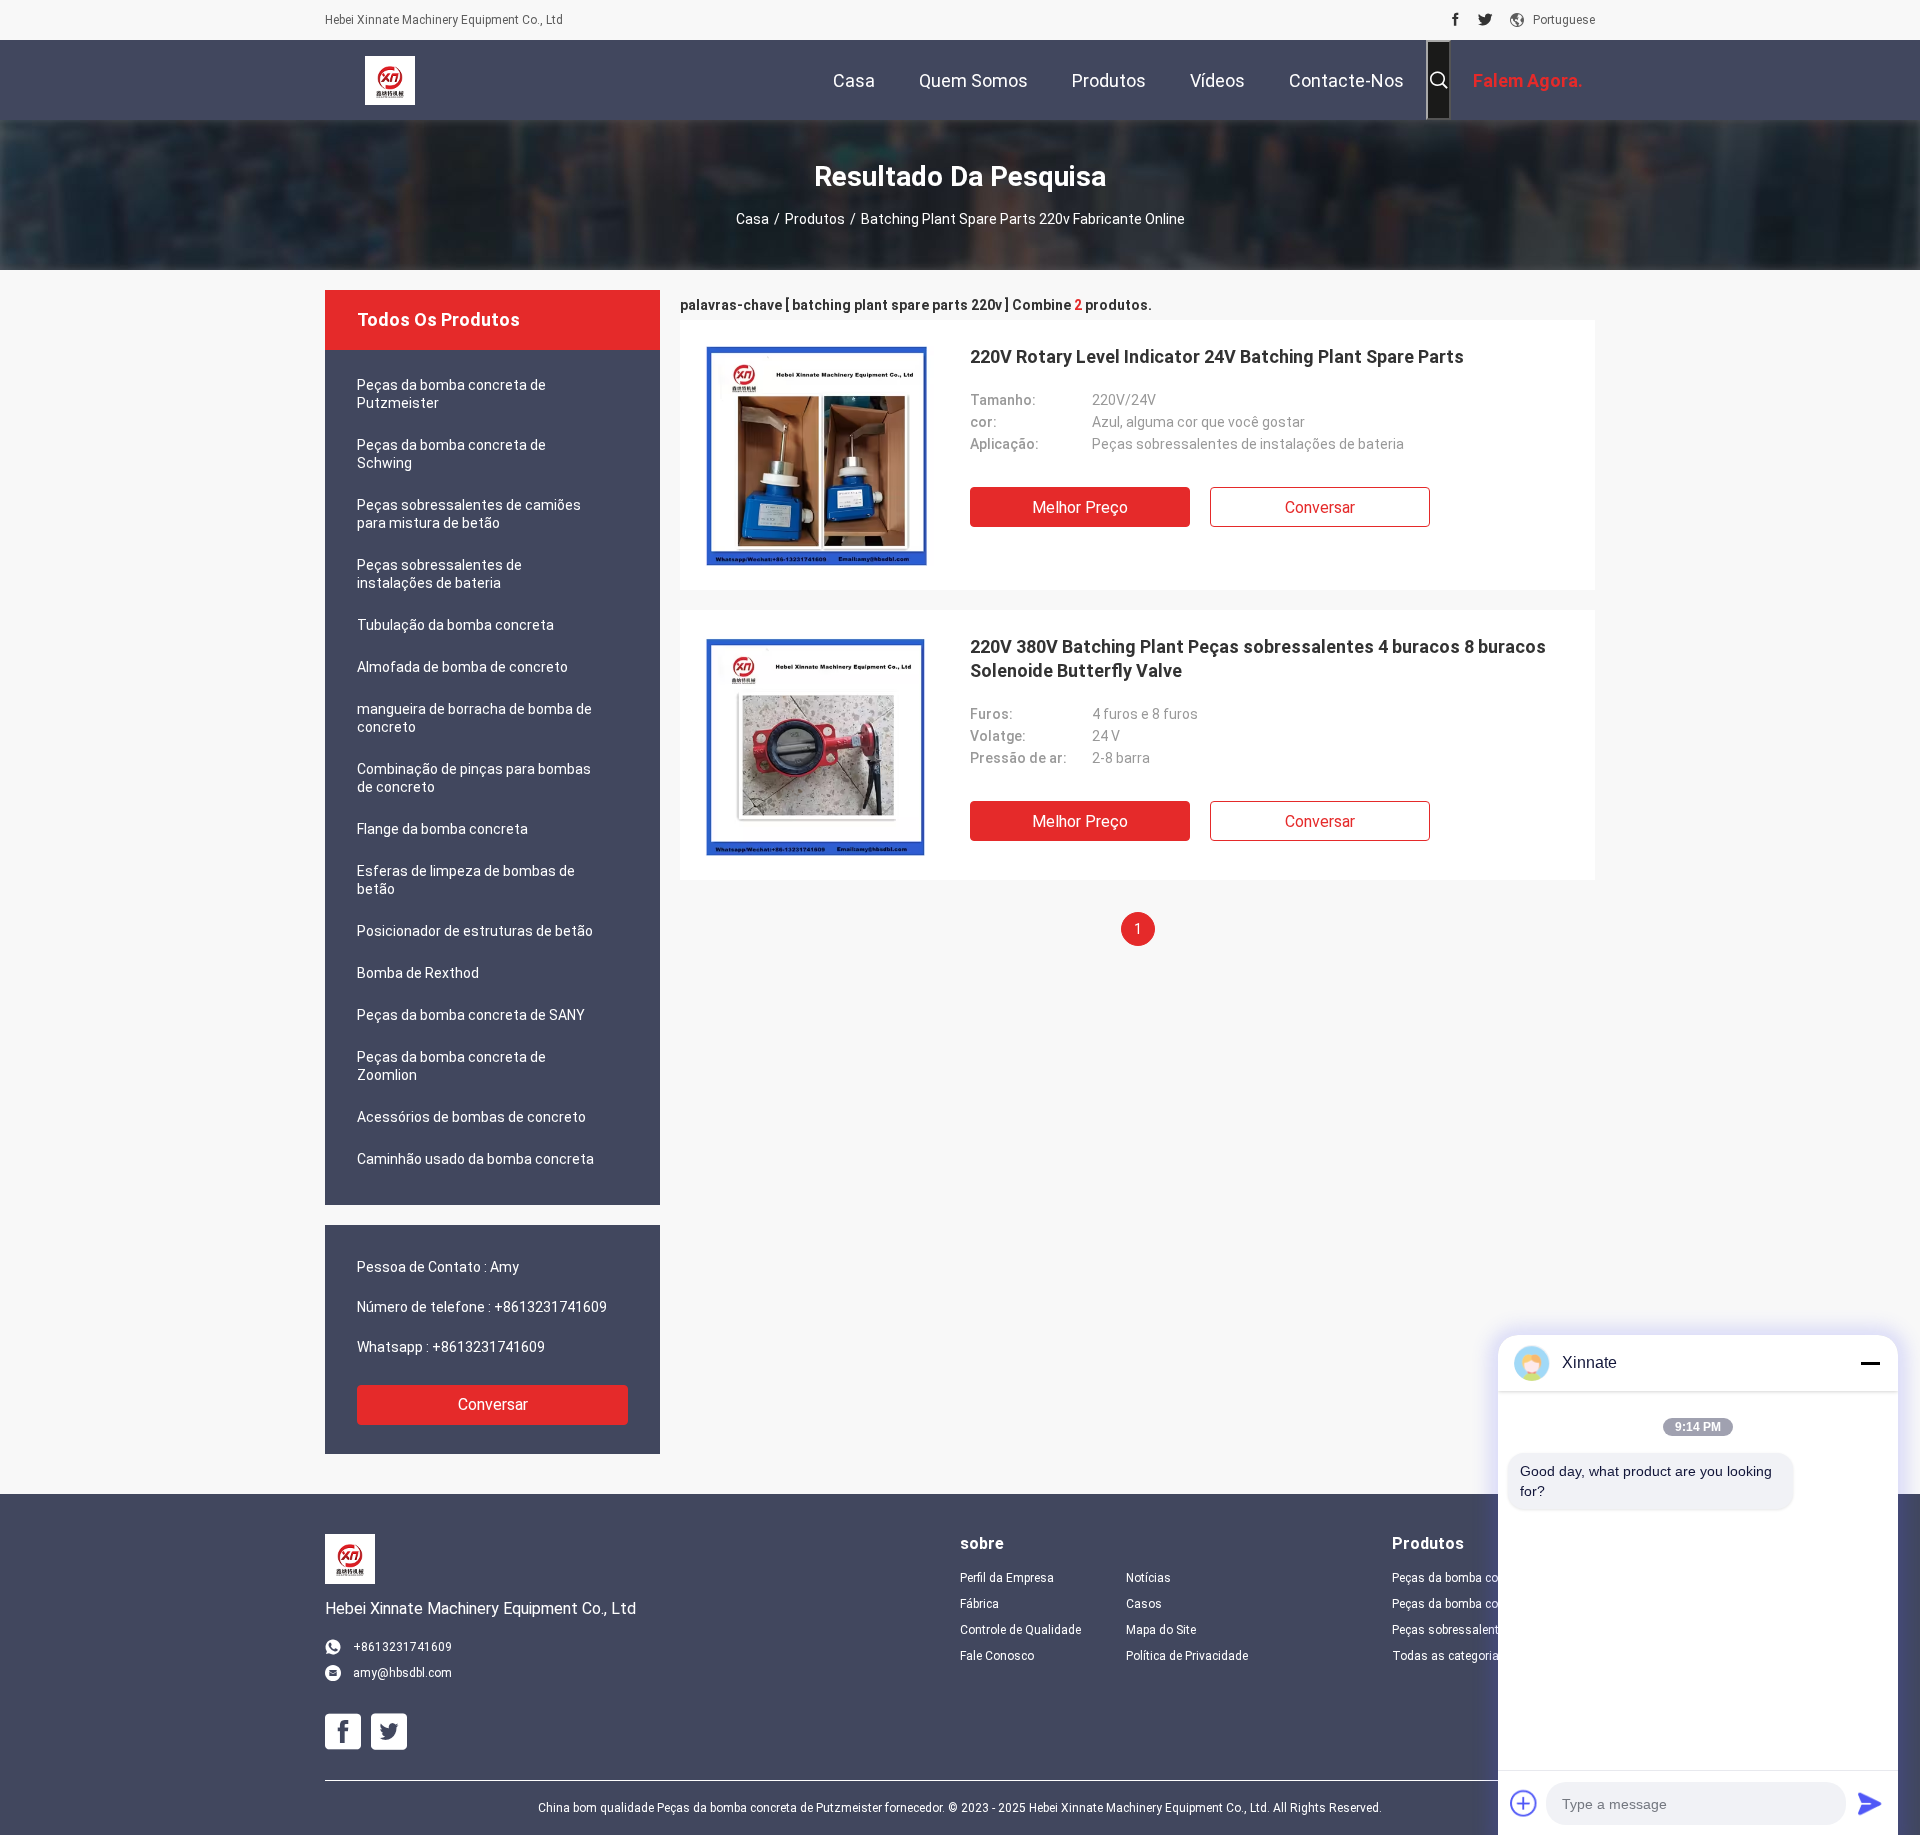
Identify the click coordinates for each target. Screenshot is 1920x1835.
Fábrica (979, 1604)
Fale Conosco (997, 1656)
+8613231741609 (550, 1307)
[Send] (1870, 1803)
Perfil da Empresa (1007, 1578)
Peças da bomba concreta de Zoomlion (451, 1066)
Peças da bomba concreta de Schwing (451, 454)
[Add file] (1524, 1803)
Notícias (1148, 1578)
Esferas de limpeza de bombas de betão (466, 880)
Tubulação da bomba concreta (455, 625)
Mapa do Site (1161, 1630)
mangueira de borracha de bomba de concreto (474, 718)
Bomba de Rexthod (418, 973)
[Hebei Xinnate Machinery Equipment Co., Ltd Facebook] (1455, 20)
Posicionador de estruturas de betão (475, 931)
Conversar (493, 1404)
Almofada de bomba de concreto (462, 667)
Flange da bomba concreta (442, 829)
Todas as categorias (1449, 1656)
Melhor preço (1080, 507)
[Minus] (1870, 1363)
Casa (752, 219)
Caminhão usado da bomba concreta (475, 1159)
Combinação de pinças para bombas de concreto (474, 778)
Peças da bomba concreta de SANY (471, 1015)
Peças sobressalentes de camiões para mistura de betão (469, 514)
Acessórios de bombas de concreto (471, 1117)
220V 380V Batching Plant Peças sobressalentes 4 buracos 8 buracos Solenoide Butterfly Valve (1258, 658)
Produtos (815, 219)
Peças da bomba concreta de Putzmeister (451, 394)
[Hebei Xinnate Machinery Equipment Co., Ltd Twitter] (1485, 20)
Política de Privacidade (1187, 1656)
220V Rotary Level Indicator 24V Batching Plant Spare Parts (1217, 356)
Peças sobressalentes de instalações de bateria (439, 574)
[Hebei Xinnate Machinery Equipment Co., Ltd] (390, 80)
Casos (1144, 1604)
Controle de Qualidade (1020, 1630)
